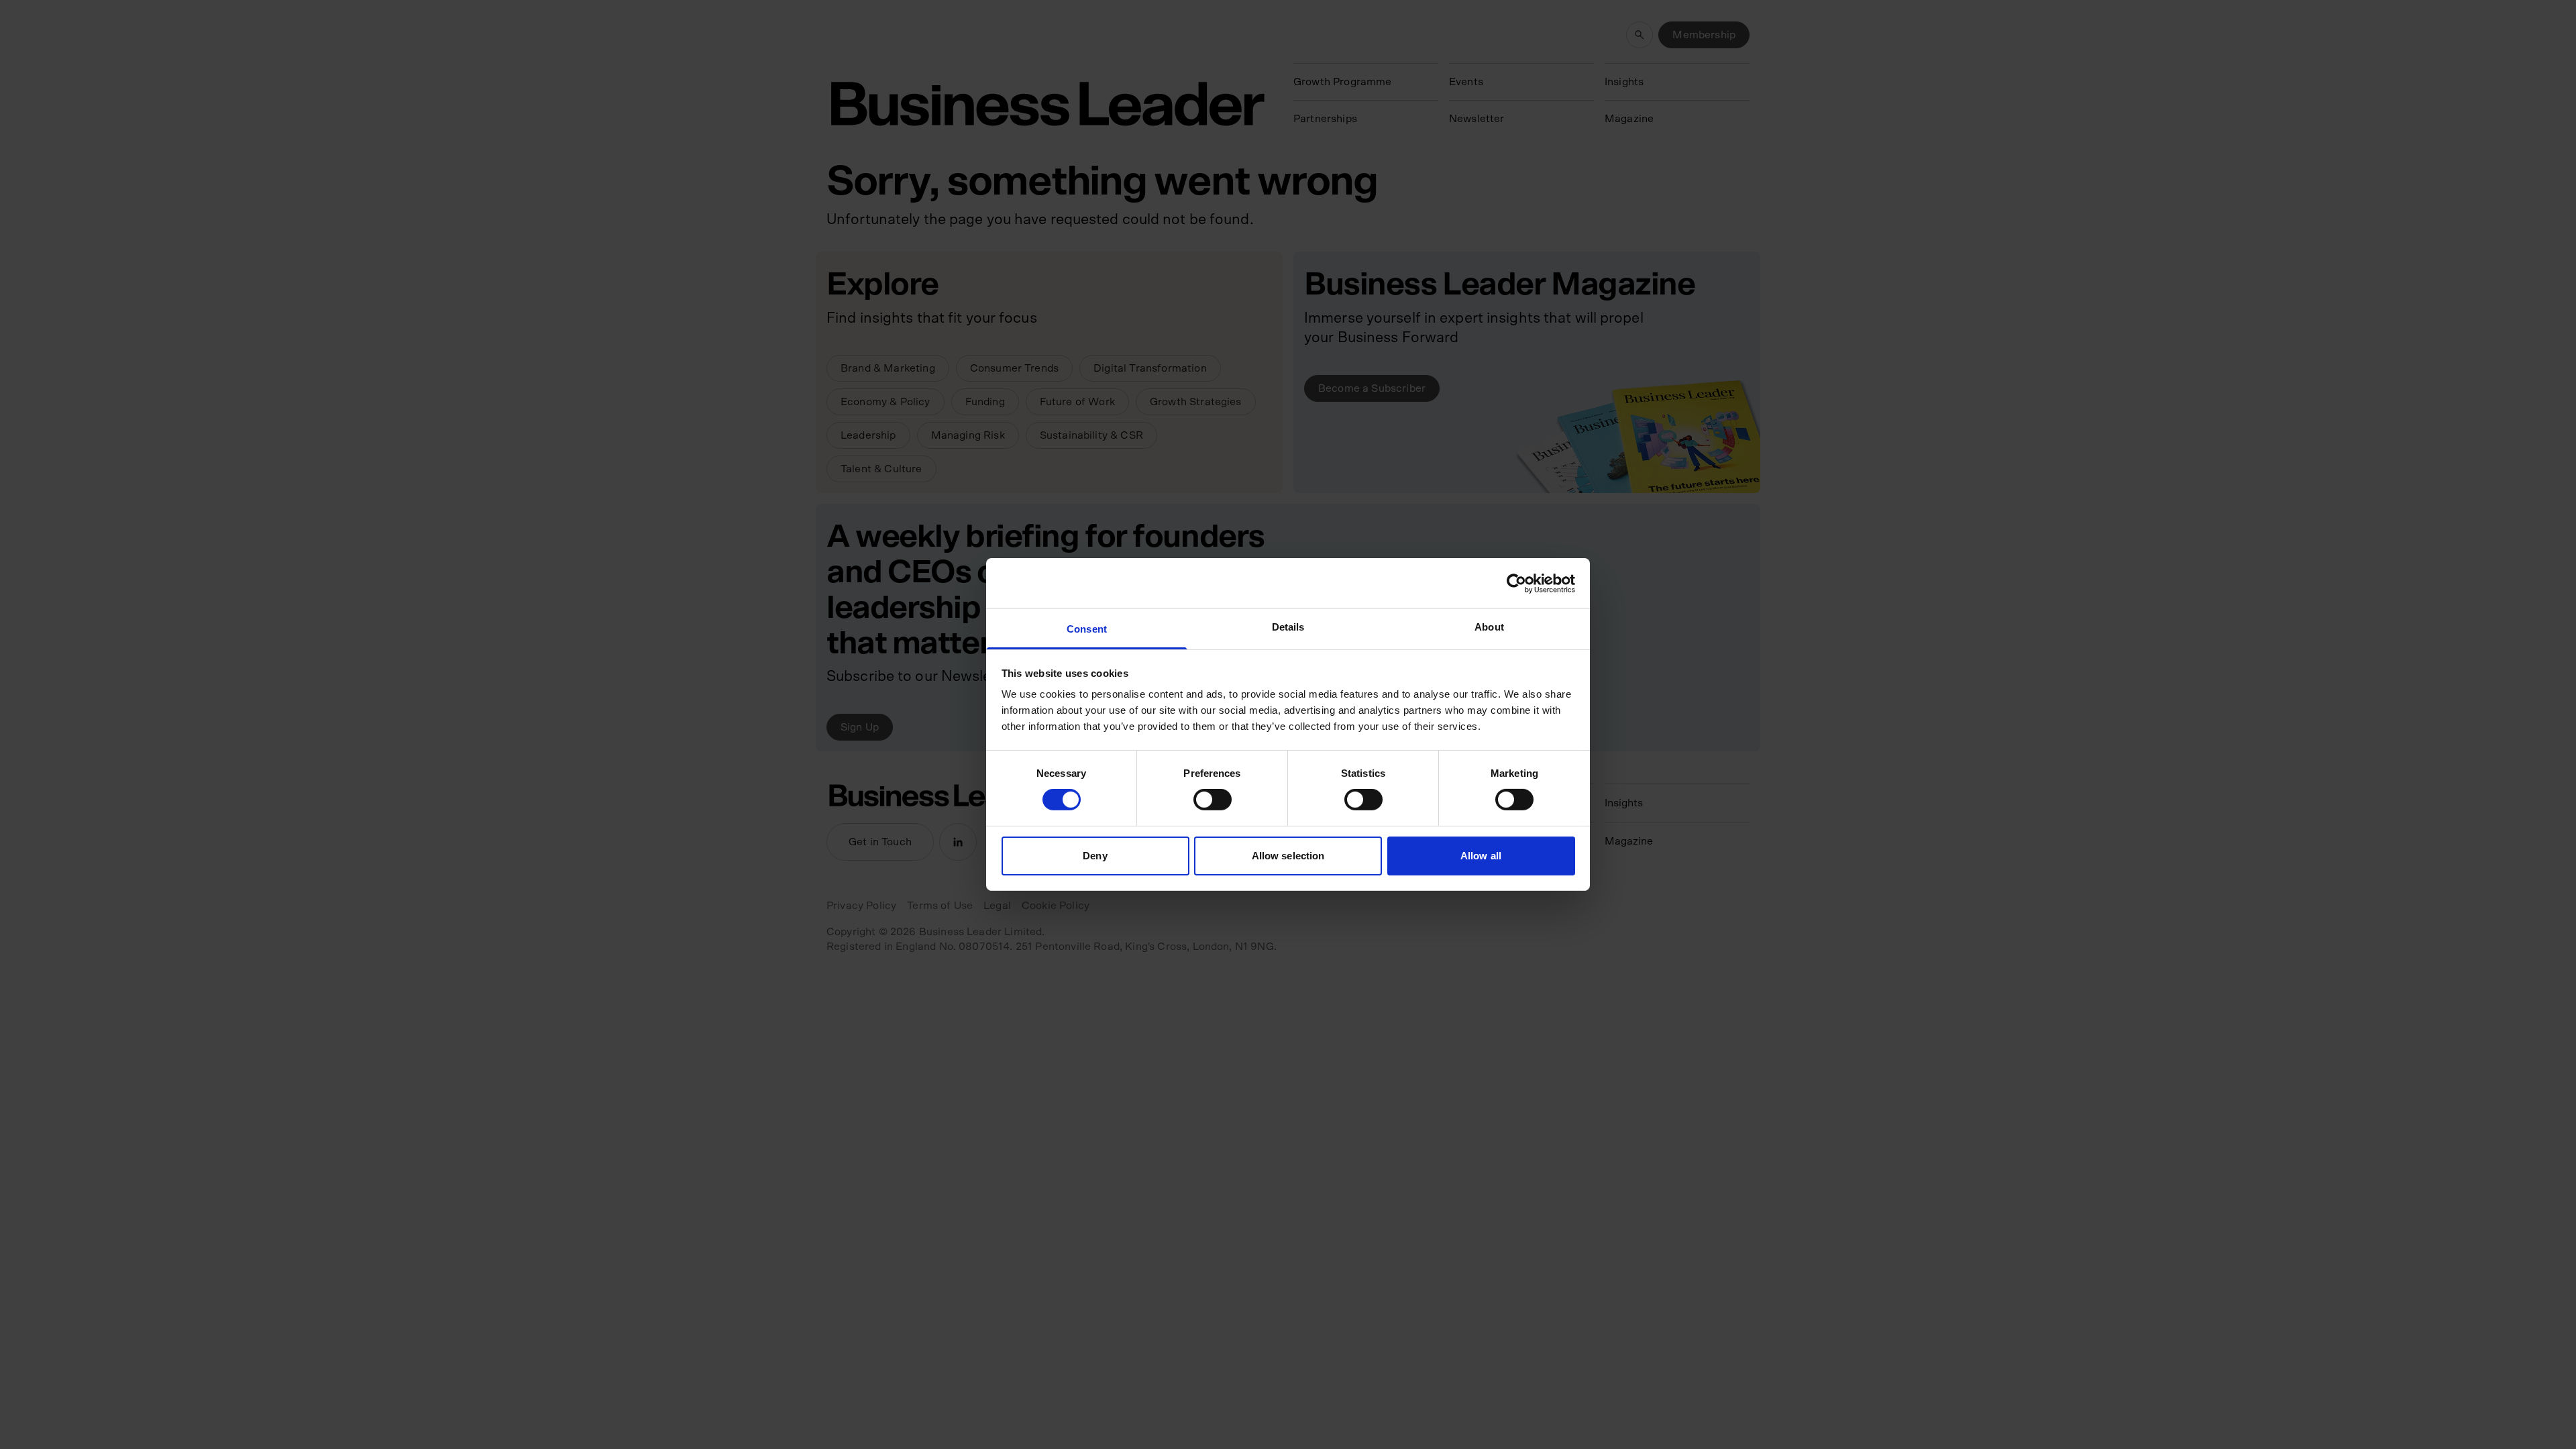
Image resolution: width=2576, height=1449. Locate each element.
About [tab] (1489, 627)
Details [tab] (1288, 627)
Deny (1095, 856)
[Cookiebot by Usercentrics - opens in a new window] (1516, 583)
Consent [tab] (1087, 629)
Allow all (1481, 856)
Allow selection (1288, 856)
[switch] (1213, 800)
